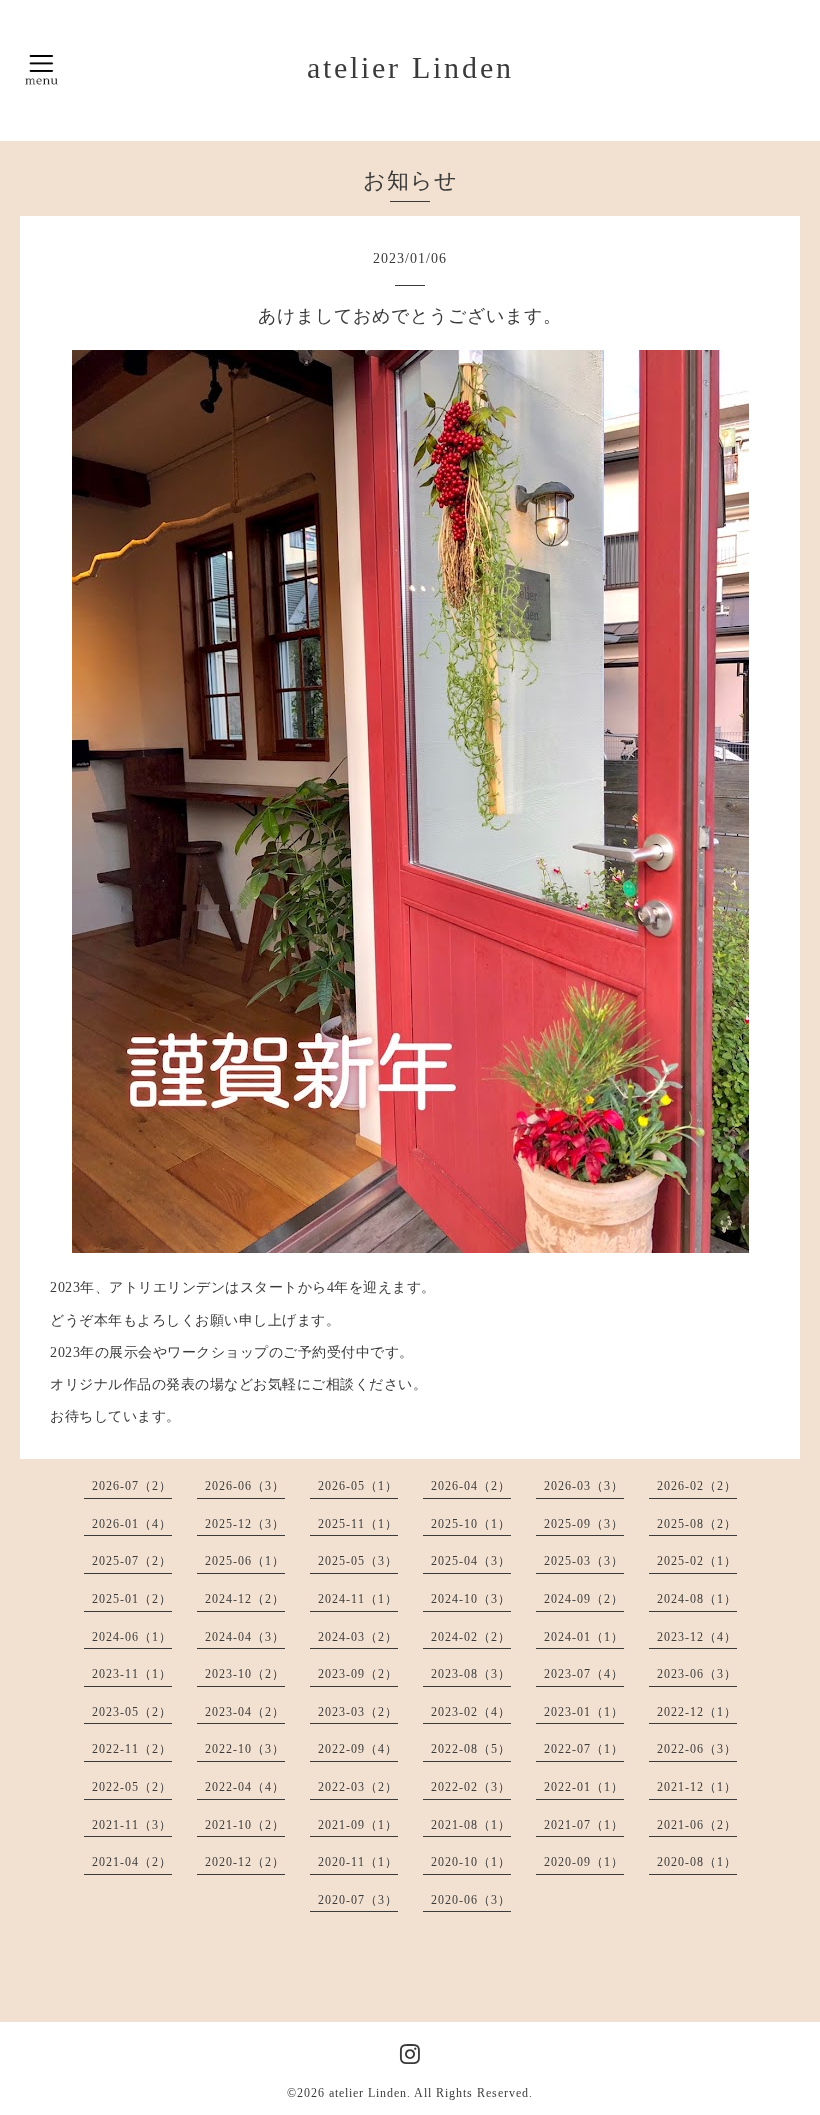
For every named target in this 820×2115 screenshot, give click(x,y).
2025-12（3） (245, 1524)
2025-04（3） (471, 1561)
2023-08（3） (471, 1674)
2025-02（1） (697, 1561)
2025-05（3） (358, 1561)
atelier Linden (410, 67)
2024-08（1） (697, 1599)
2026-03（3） (584, 1486)
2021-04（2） (132, 1862)
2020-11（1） (358, 1862)
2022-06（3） (697, 1749)
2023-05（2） (132, 1712)
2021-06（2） (697, 1825)
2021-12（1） (697, 1787)
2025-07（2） (132, 1561)
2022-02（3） (471, 1787)
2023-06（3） (697, 1674)
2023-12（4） (697, 1637)
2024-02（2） (471, 1637)
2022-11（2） (132, 1749)
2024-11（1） (358, 1599)
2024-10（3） (471, 1599)
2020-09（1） (584, 1862)
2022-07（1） (584, 1749)
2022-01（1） (584, 1787)
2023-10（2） (245, 1674)
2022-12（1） (697, 1712)
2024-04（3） (245, 1637)
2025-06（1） (245, 1561)
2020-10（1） (471, 1862)
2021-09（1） (358, 1825)
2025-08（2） (697, 1524)
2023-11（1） (132, 1674)
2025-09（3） (584, 1524)
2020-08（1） (697, 1862)
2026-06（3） (245, 1486)
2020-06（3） (471, 1900)
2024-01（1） (584, 1637)
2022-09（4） (358, 1749)
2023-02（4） (471, 1712)
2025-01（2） (132, 1599)
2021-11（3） (132, 1825)
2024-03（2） (358, 1637)
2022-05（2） (132, 1787)
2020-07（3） (358, 1900)
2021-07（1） (584, 1825)
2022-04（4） (245, 1787)
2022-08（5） (471, 1749)
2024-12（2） (245, 1599)
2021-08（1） (471, 1825)
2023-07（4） (584, 1674)
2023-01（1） (584, 1712)
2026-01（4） (132, 1524)
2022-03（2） (358, 1787)
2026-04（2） (471, 1486)
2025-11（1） (358, 1524)
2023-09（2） (358, 1674)
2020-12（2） (245, 1862)
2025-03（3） (584, 1561)
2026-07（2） (132, 1486)
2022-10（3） (245, 1749)
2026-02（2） (697, 1486)
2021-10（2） (245, 1825)
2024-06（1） (132, 1637)
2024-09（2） (584, 1599)
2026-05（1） (358, 1486)
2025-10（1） (471, 1524)
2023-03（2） (358, 1712)
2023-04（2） (245, 1712)
